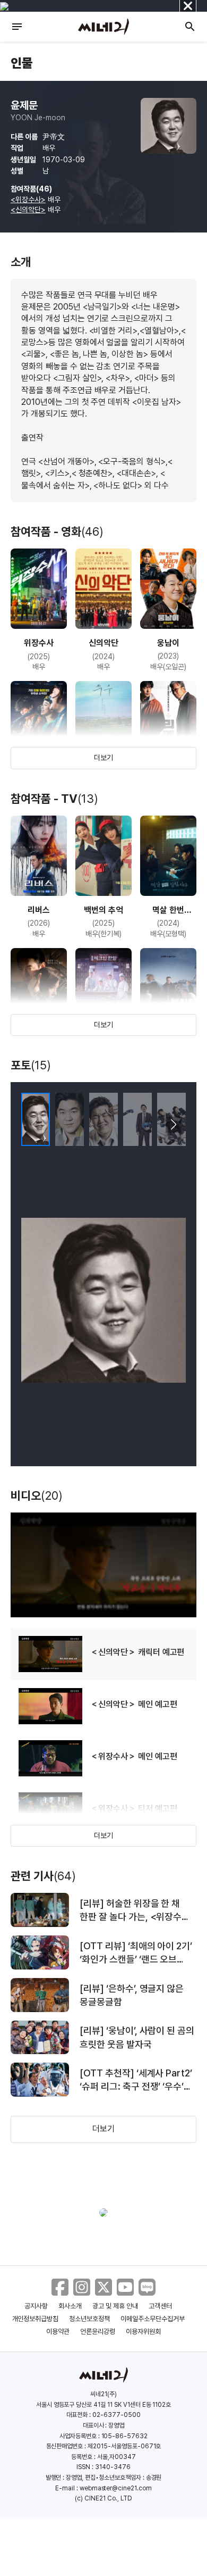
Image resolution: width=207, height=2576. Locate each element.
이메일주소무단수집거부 (153, 2319)
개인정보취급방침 (36, 2319)
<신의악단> (28, 210)
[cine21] (103, 27)
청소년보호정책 (89, 2319)
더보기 (103, 758)
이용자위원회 (143, 2332)
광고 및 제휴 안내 (115, 2306)
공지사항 (36, 2306)
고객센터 (160, 2306)
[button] (173, 1125)
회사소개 (70, 2306)
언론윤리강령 (98, 2332)
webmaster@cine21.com (116, 2488)
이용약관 (58, 2332)
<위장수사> (28, 200)
